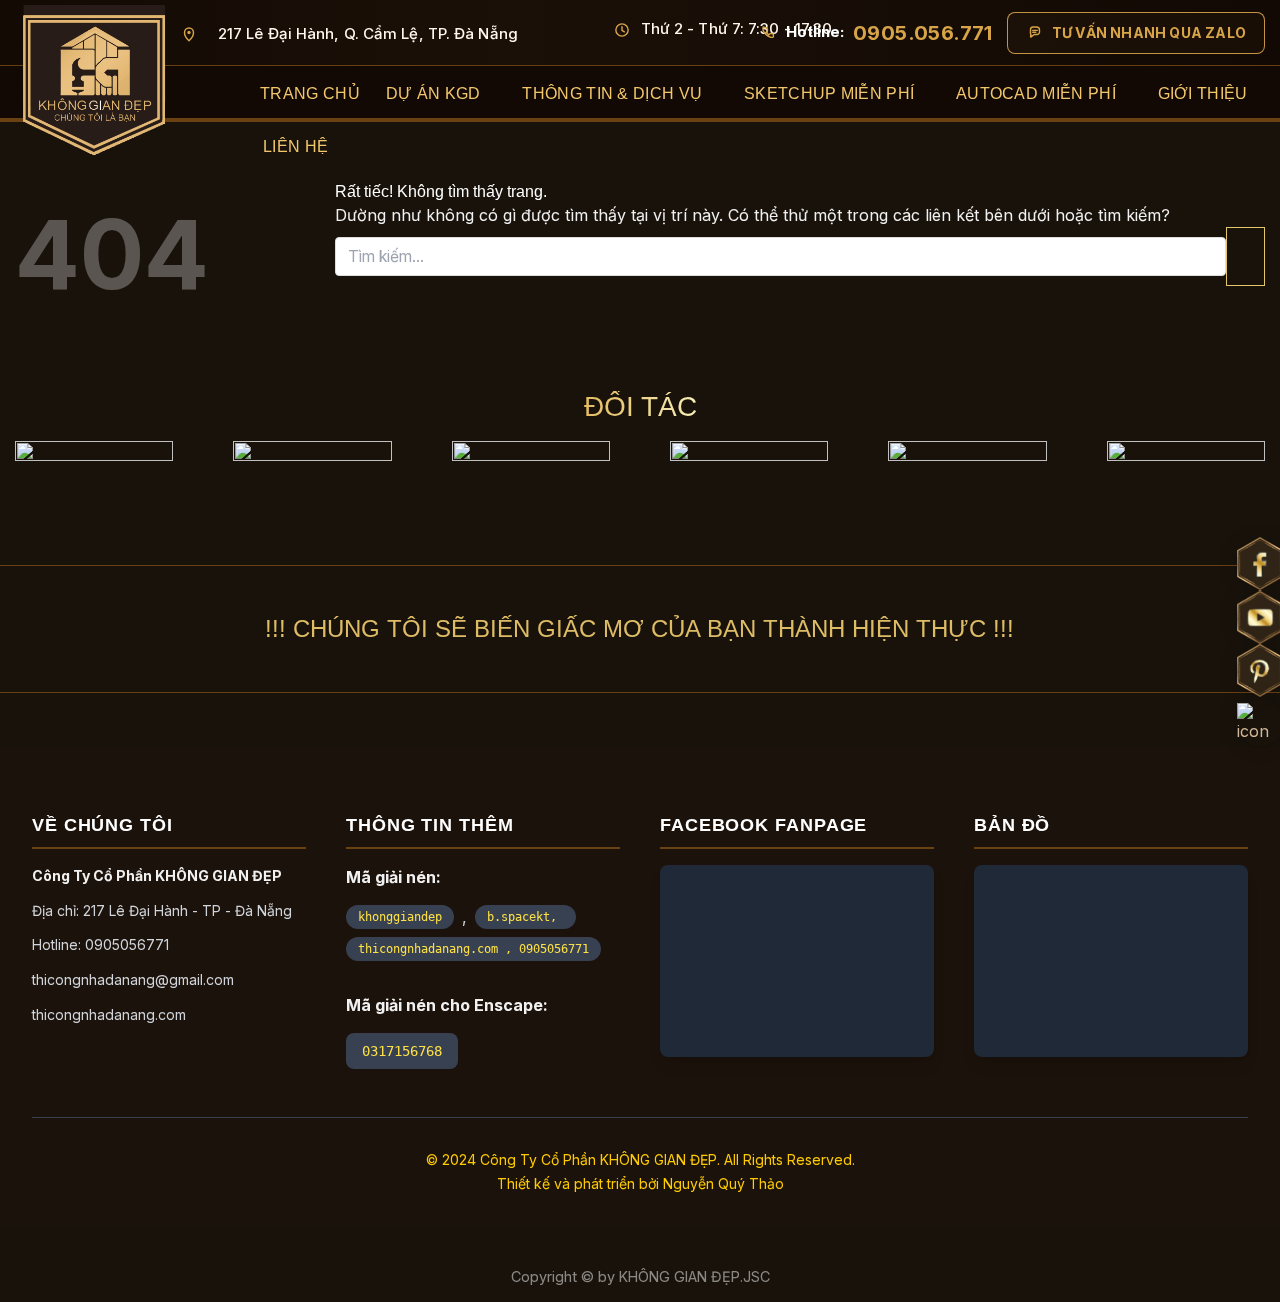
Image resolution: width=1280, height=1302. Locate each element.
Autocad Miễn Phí (1036, 93)
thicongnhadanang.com (109, 1014)
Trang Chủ (310, 93)
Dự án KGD (433, 93)
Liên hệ (295, 146)
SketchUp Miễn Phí (829, 93)
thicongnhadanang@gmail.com (133, 979)
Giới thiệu (1203, 93)
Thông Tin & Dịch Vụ (612, 93)
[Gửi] (1245, 256)
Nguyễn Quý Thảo (723, 1183)
